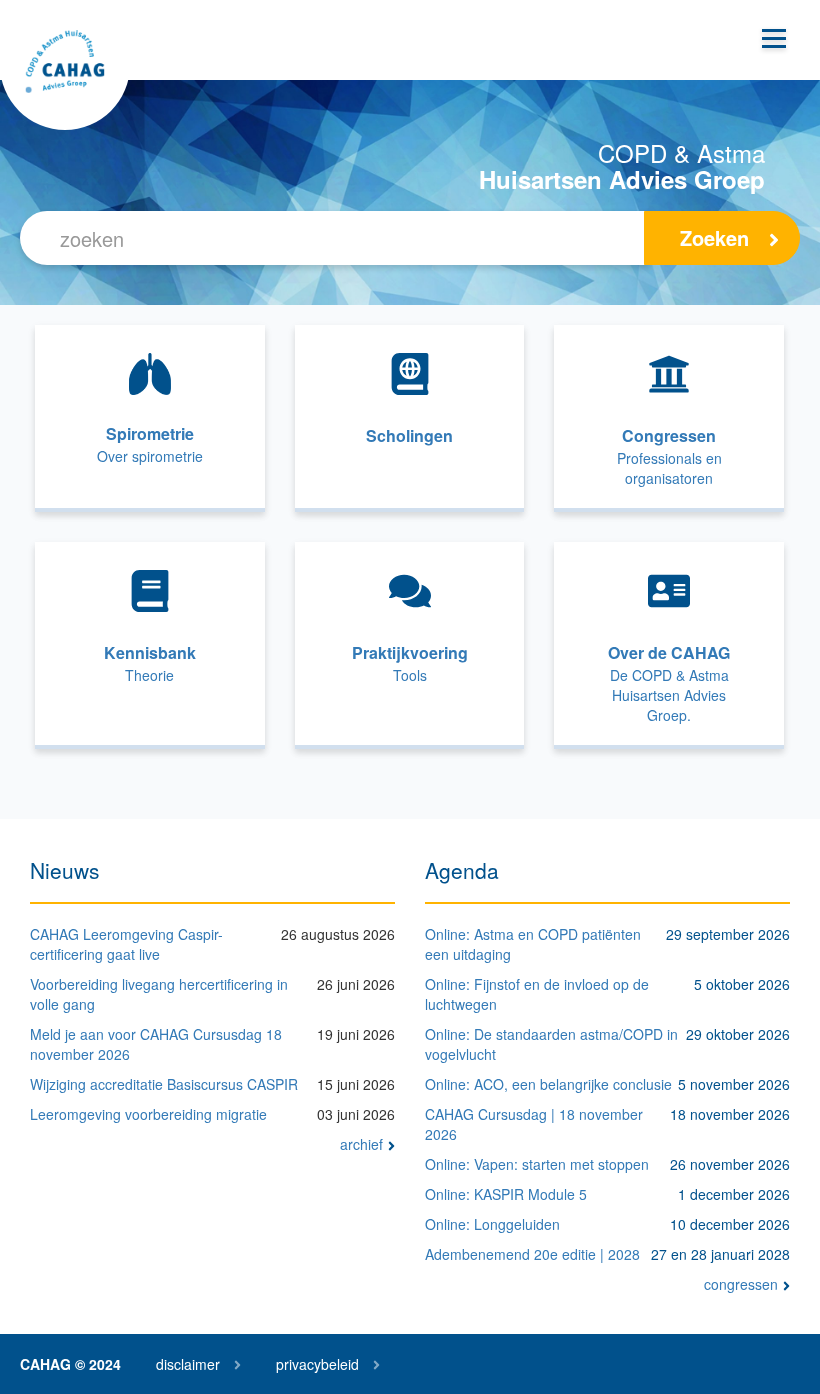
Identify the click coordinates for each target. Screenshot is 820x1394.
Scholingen (409, 435)
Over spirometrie (150, 456)
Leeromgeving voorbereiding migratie (148, 1114)
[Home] (65, 65)
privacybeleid (317, 1364)
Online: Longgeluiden (492, 1224)
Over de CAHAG (669, 652)
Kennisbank (150, 652)
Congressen (669, 435)
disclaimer (188, 1364)
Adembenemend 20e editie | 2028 (532, 1254)
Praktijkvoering (410, 652)
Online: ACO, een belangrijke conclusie (548, 1084)
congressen (741, 1284)
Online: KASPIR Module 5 (506, 1194)
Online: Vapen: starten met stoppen (537, 1164)
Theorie (149, 675)
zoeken (714, 237)
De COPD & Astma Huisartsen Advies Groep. (669, 695)
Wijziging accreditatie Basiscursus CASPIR (164, 1084)
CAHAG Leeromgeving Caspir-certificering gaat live (126, 944)
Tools (410, 675)
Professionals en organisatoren (669, 468)
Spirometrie (150, 433)
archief (361, 1144)
